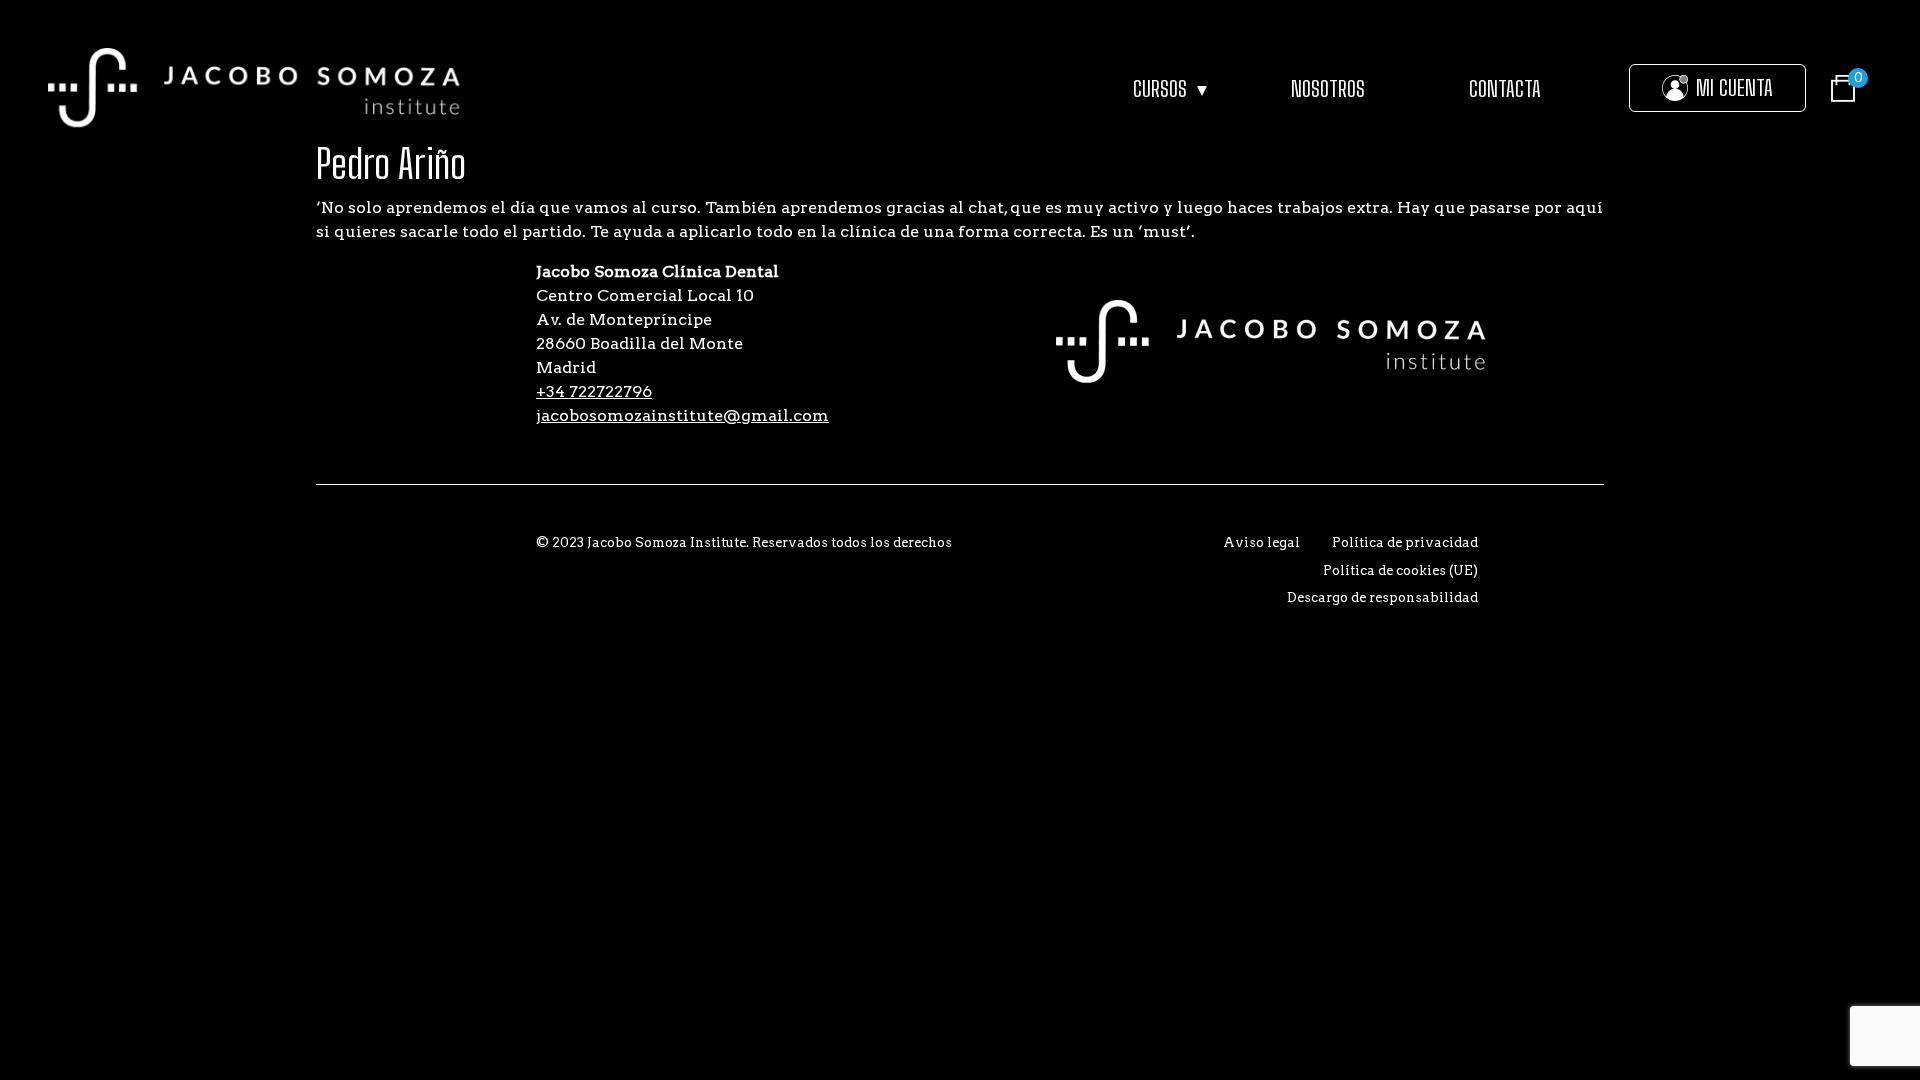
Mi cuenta (1734, 87)
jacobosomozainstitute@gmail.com (682, 415)
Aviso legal (1261, 542)
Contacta (1505, 88)
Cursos (1160, 88)
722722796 (594, 391)
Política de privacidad (1405, 542)
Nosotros (1328, 88)
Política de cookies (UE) (1400, 570)
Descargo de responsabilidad (1382, 597)
